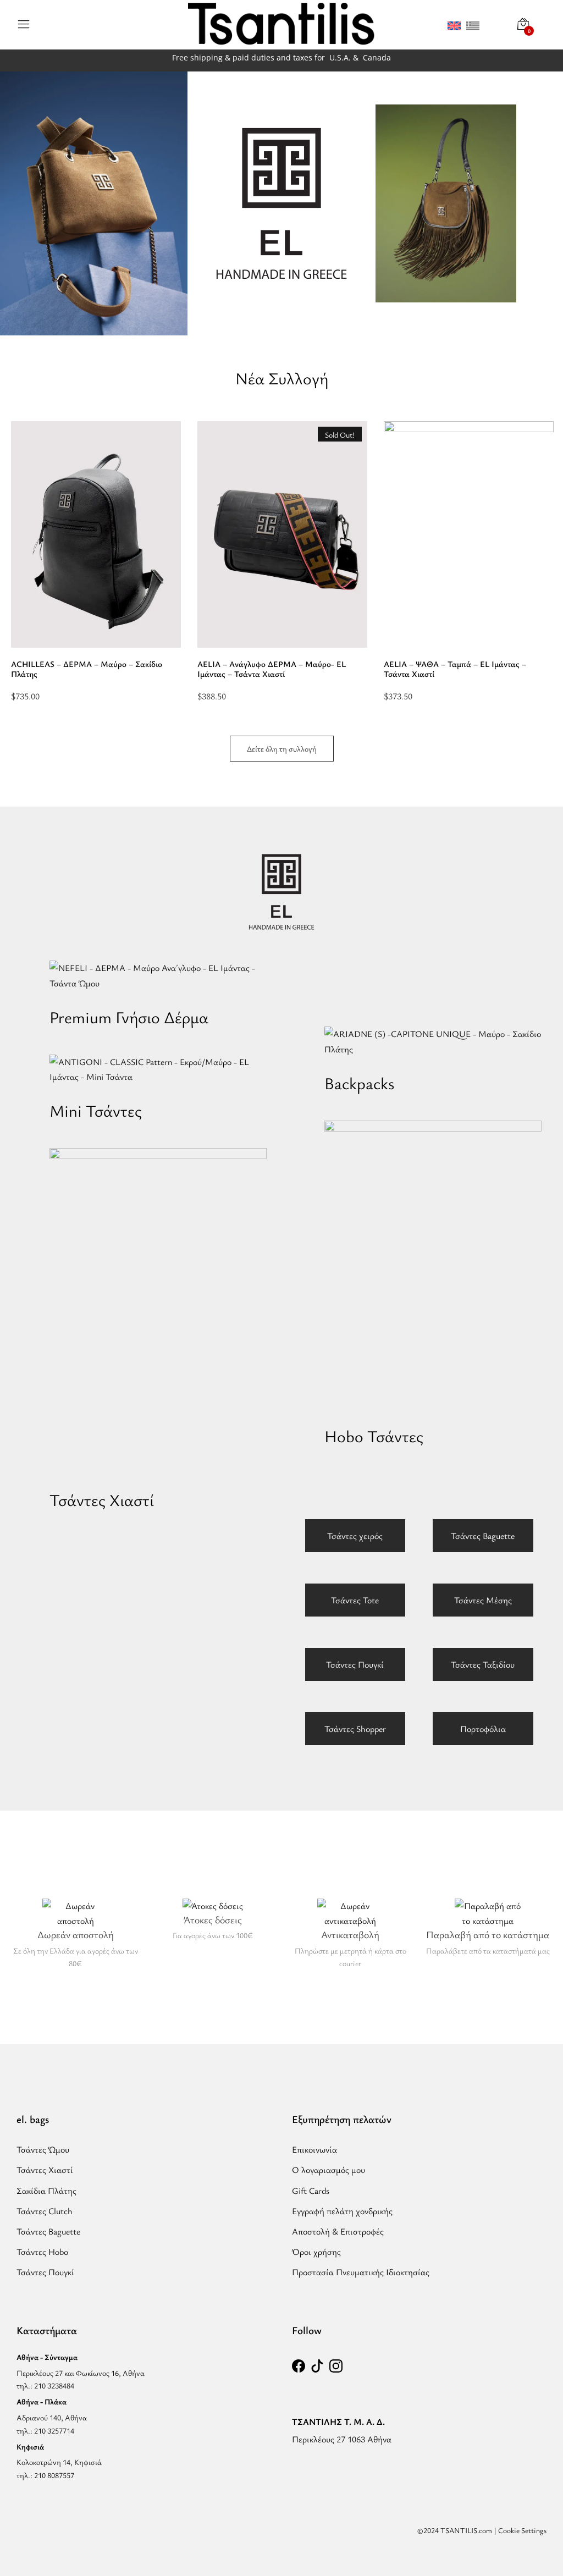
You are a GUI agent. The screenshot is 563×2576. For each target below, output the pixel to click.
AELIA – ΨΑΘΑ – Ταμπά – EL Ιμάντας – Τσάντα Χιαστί (455, 669)
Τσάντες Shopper (355, 1729)
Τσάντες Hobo (42, 2252)
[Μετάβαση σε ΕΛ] (473, 25)
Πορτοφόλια (483, 1729)
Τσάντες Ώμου (43, 2149)
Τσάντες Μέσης (483, 1600)
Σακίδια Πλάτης (46, 2191)
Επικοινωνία (314, 2149)
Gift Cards (311, 2191)
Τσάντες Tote (355, 1600)
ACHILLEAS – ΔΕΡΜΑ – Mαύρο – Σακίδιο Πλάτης (87, 669)
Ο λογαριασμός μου (329, 2170)
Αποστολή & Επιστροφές (338, 2231)
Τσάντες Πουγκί (355, 1664)
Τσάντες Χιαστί (45, 2170)
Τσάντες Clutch (45, 2211)
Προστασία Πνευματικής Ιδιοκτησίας (361, 2272)
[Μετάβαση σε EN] (454, 25)
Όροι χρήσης (316, 2252)
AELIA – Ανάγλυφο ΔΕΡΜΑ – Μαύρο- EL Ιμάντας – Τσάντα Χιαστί (272, 669)
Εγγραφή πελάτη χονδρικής (342, 2211)
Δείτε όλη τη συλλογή (282, 749)
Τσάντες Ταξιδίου (483, 1664)
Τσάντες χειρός (355, 1536)
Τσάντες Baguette (483, 1536)
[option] (96, 561)
